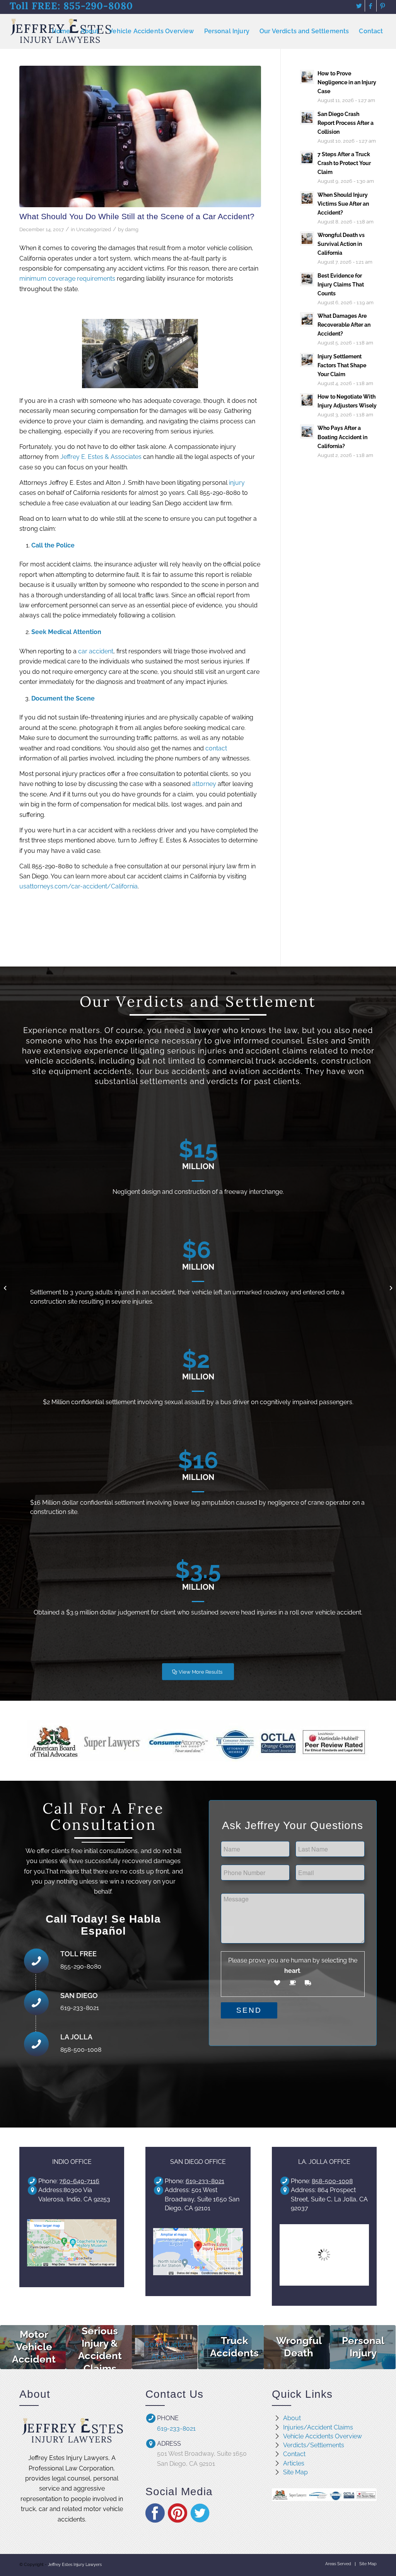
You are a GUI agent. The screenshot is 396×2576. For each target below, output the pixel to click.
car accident (96, 651)
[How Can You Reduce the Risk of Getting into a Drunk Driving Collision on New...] (6, 1288)
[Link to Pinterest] (382, 6)
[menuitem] (61, 31)
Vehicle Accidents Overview (323, 2436)
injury (237, 483)
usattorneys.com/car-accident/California (79, 886)
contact (216, 748)
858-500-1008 (332, 2181)
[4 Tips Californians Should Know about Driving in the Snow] (390, 1288)
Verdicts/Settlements (314, 2445)
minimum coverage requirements (67, 279)
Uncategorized (94, 229)
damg (132, 229)
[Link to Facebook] (371, 6)
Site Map (295, 2472)
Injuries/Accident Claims (318, 2427)
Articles (294, 2463)
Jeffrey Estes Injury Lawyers (75, 2565)
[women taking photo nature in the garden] (140, 136)
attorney (204, 784)
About (292, 2418)
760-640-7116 (79, 2181)
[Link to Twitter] (359, 6)
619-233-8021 (205, 2181)
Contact (294, 2454)
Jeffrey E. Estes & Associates (101, 457)
